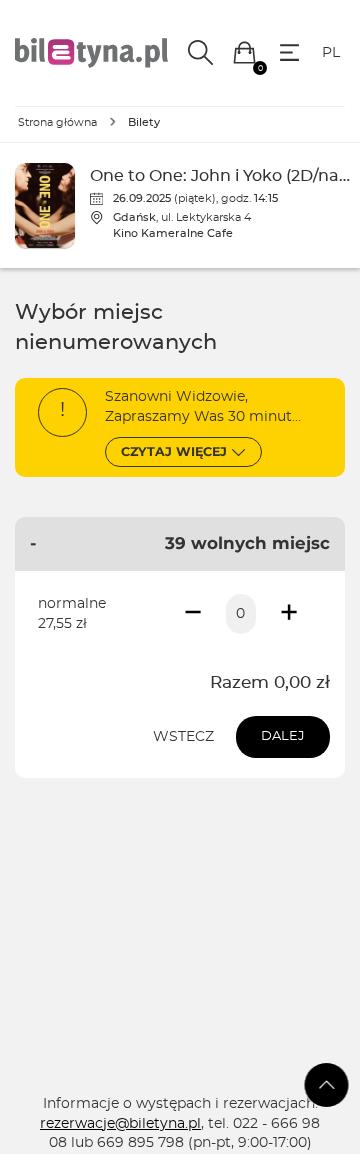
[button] (244, 52)
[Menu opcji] (289, 52)
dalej (283, 736)
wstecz (183, 737)
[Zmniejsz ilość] (193, 614)
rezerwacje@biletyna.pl (120, 1124)
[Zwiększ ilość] (289, 614)
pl (331, 53)
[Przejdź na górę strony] (327, 1085)
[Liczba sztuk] (241, 614)
